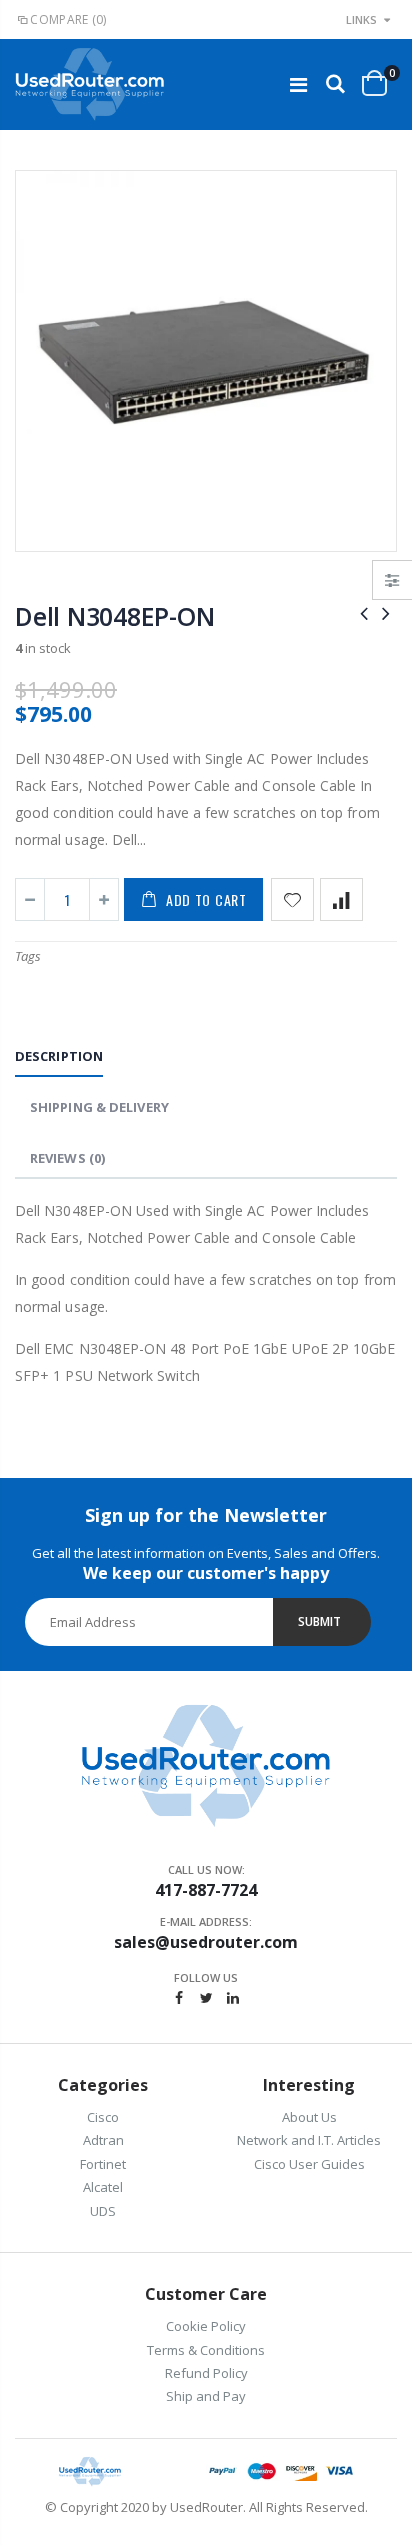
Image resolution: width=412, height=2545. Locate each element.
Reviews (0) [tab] (67, 1158)
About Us (309, 2117)
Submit (319, 1621)
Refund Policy (206, 2373)
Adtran (103, 2140)
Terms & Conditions (206, 2350)
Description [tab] (59, 1056)
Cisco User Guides (309, 2164)
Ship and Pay (206, 2396)
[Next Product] (386, 612)
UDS (103, 2211)
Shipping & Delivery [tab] (99, 1107)
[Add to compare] (341, 899)
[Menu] (298, 84)
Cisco (103, 2117)
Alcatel (103, 2187)
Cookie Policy (206, 2326)
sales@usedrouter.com (206, 1942)
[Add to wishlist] (292, 899)
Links (361, 19)
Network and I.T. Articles (309, 2140)
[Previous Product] (364, 612)
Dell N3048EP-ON (114, 616)
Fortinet (103, 2164)
